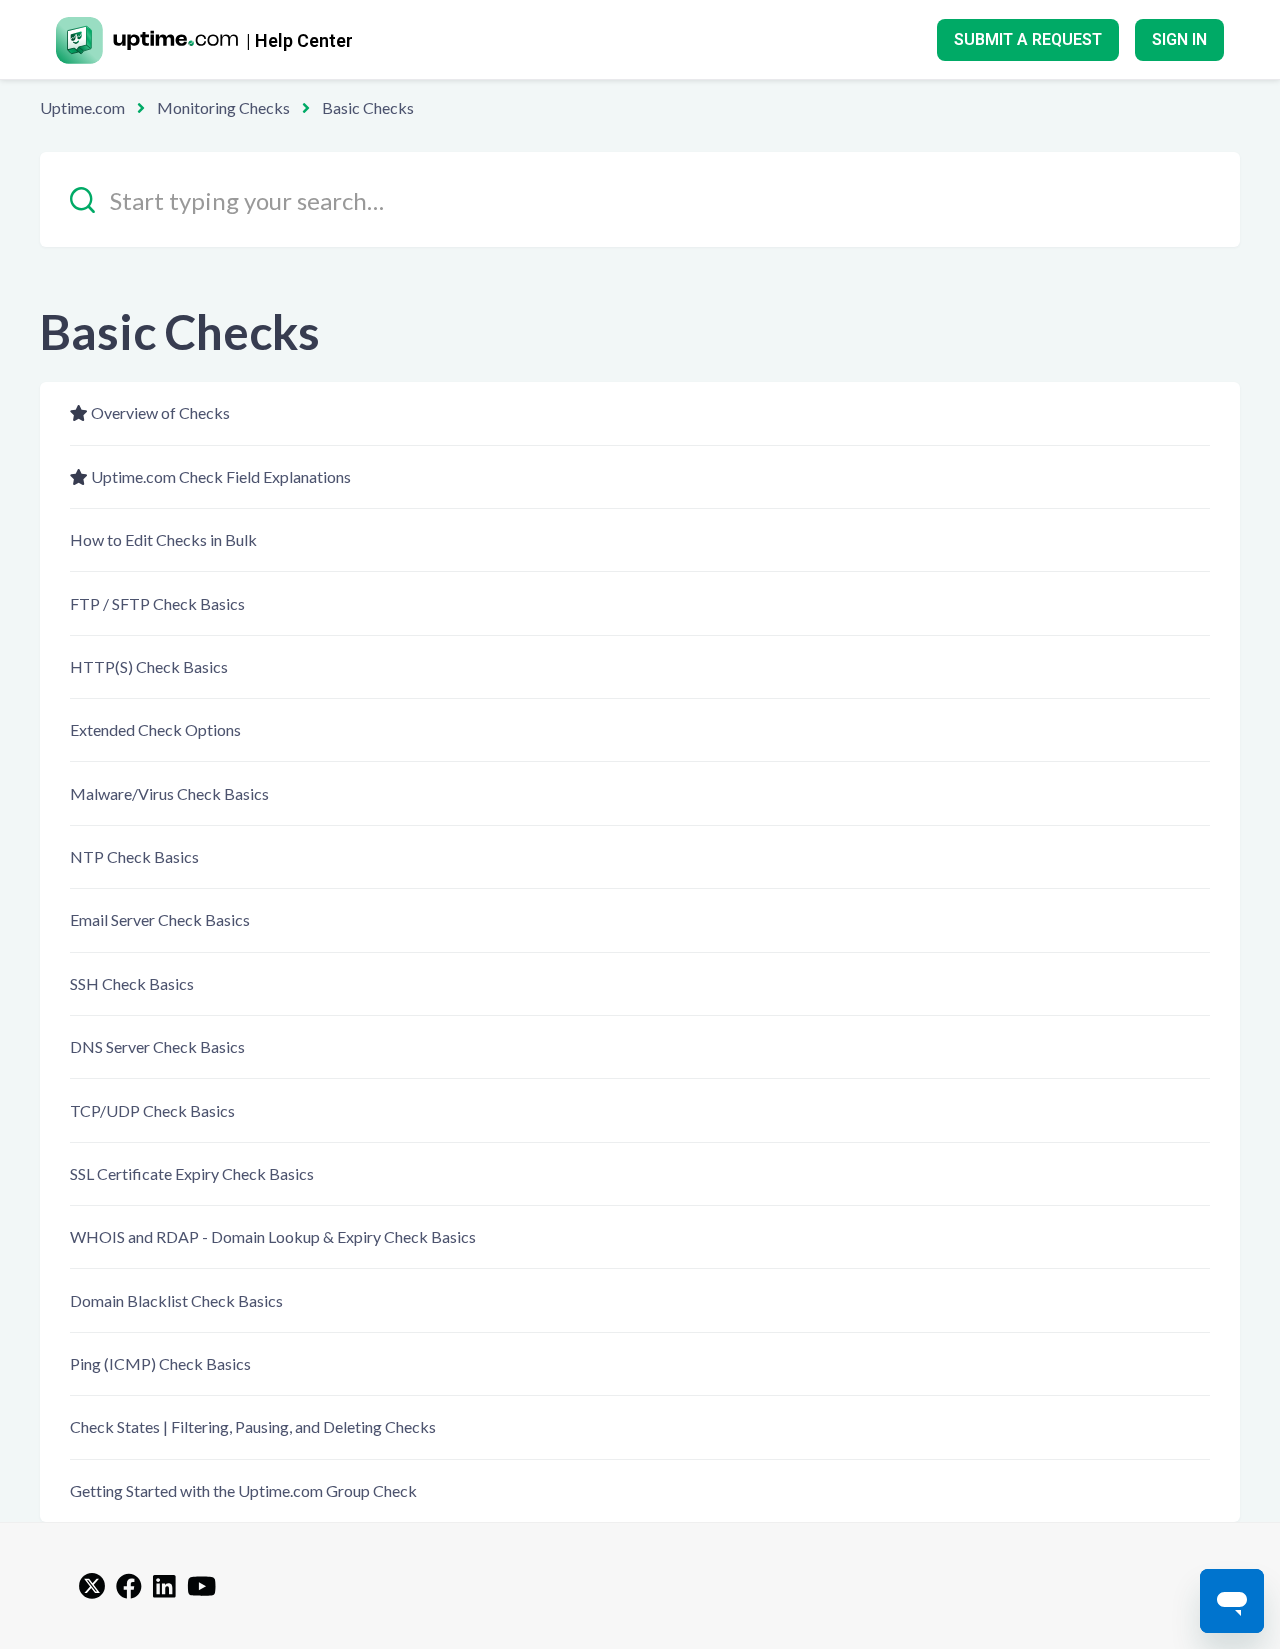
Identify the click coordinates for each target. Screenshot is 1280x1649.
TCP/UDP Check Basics (152, 1110)
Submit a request (1028, 39)
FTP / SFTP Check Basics (157, 603)
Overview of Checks (160, 412)
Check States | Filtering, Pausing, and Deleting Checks (253, 1426)
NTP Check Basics (134, 856)
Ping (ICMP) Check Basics (160, 1363)
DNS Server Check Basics (157, 1046)
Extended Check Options (155, 729)
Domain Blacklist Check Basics (176, 1300)
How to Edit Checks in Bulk (163, 539)
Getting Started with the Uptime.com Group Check (243, 1490)
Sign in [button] (1179, 39)
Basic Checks (368, 107)
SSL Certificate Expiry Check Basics (192, 1173)
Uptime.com (82, 107)
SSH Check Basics (132, 983)
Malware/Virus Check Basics (169, 793)
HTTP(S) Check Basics (149, 666)
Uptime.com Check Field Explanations (221, 476)
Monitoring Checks (223, 107)
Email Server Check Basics (160, 919)
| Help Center (299, 40)
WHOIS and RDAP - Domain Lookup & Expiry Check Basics (273, 1236)
